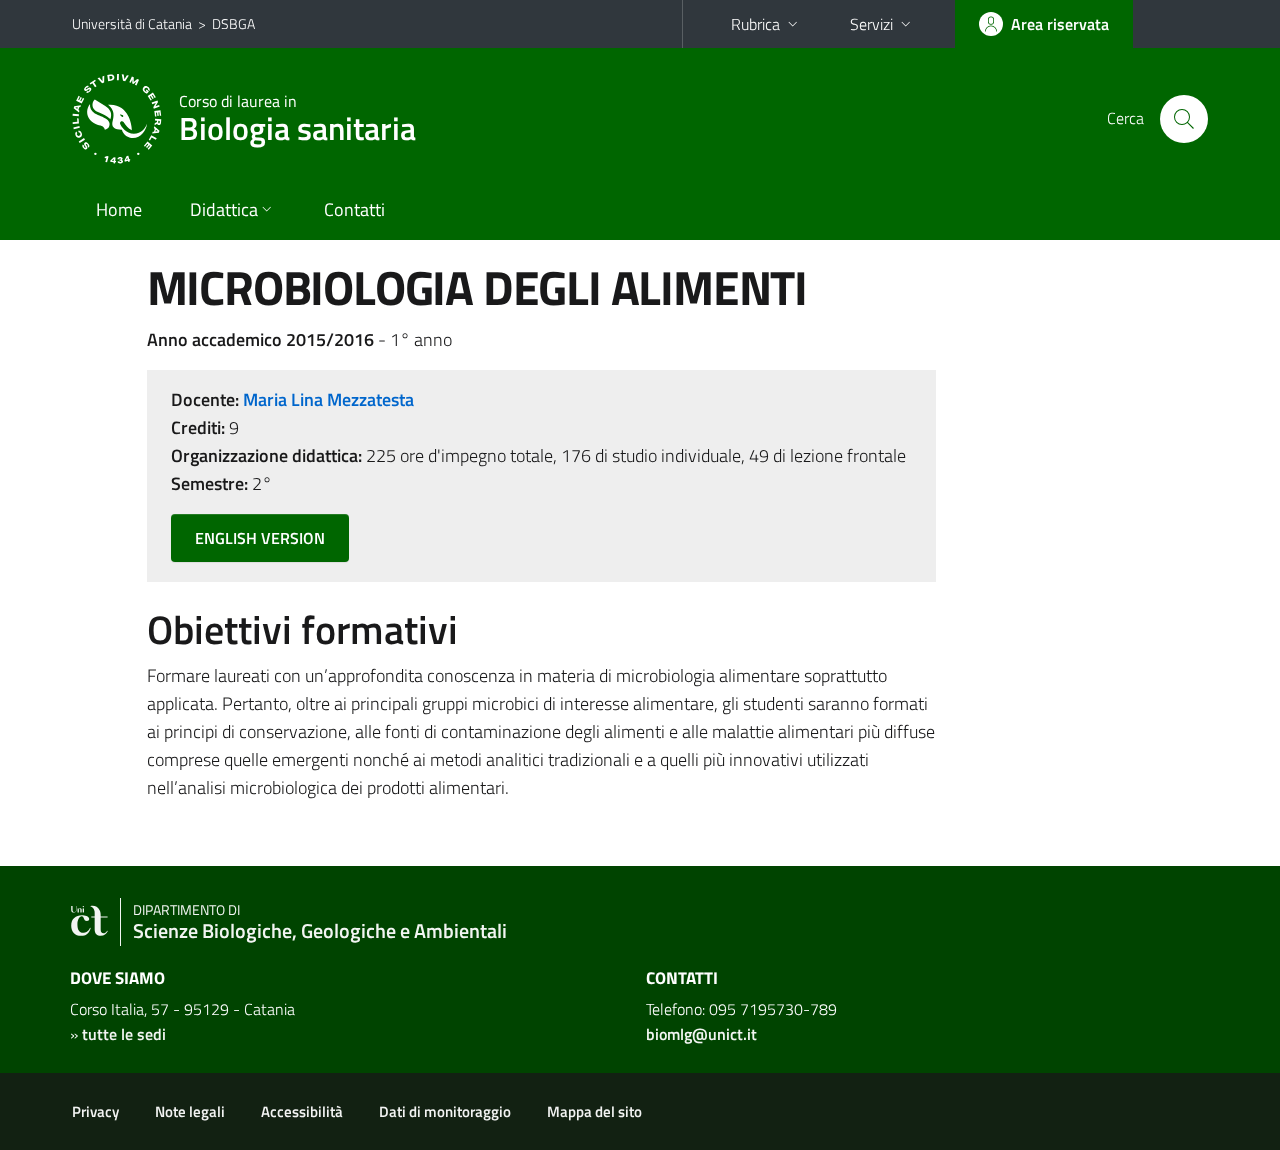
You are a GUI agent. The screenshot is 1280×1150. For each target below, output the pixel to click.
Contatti (354, 209)
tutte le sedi (124, 1034)
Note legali (190, 1111)
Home (119, 209)
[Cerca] (1184, 119)
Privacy (95, 1111)
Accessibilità (302, 1111)
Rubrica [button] (755, 24)
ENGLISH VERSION (260, 538)
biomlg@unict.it (701, 1034)
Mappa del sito (594, 1111)
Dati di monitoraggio (445, 1111)
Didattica (224, 209)
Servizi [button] (871, 24)
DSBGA (233, 23)
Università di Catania (132, 23)
